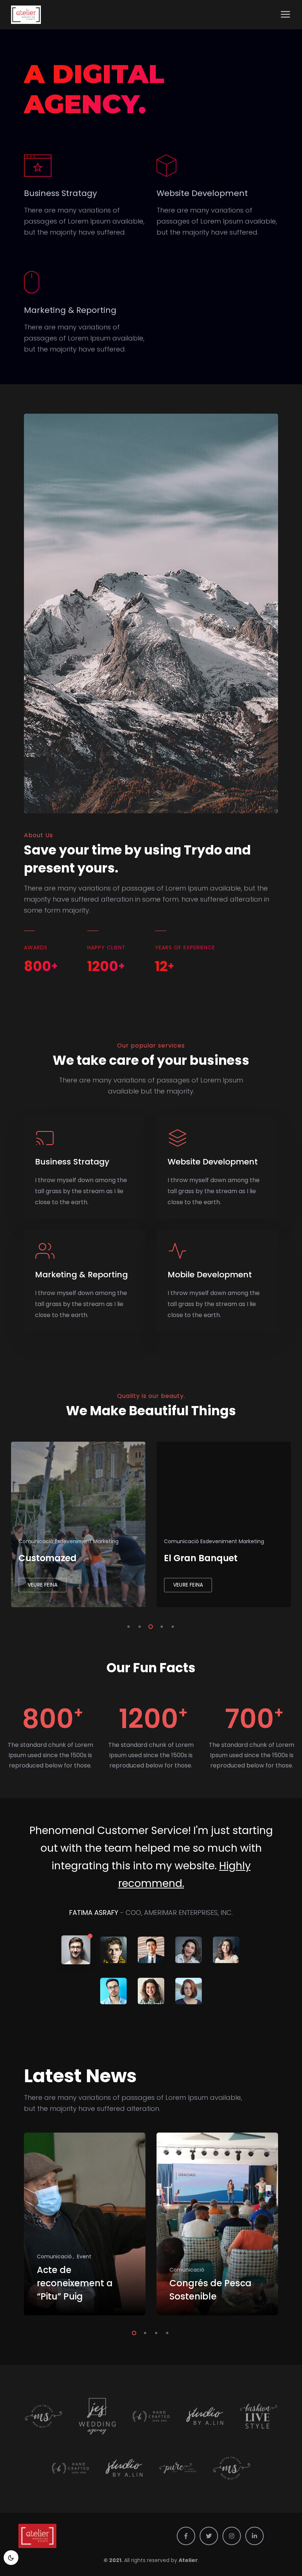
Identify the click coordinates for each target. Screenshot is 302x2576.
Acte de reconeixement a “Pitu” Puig (75, 2283)
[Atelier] (26, 15)
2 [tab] (138, 1626)
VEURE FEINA (43, 1585)
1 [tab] (127, 1626)
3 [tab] (149, 1626)
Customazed (193, 1558)
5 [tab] (171, 1626)
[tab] (76, 1950)
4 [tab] (160, 1626)
